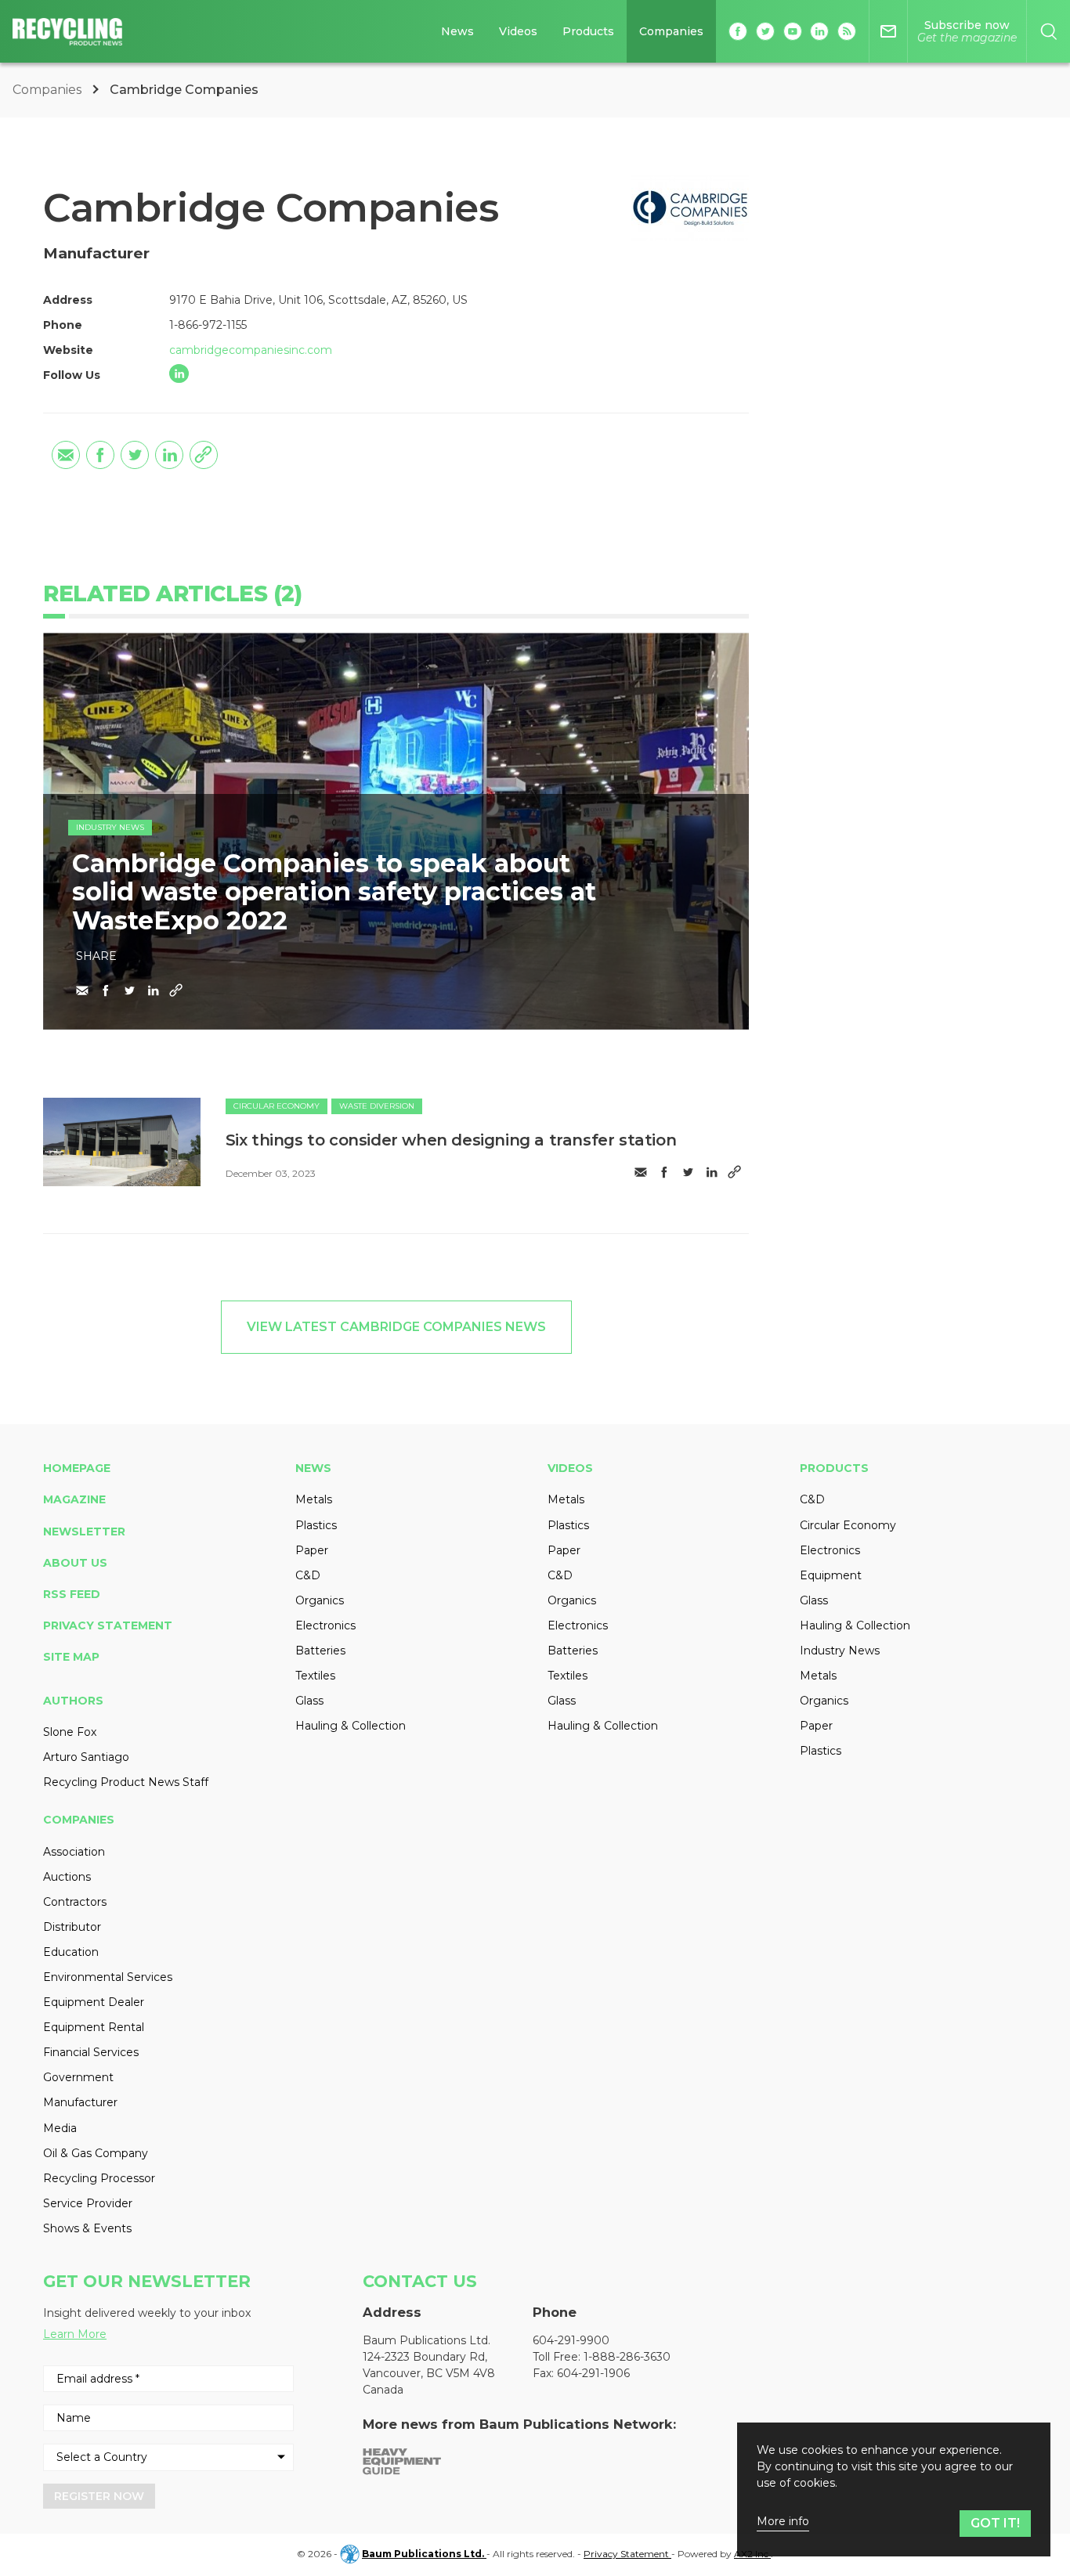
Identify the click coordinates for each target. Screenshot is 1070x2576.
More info (783, 2522)
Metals (314, 1499)
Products (588, 31)
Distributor (72, 1927)
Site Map (71, 1657)
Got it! (995, 2523)
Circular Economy (277, 1106)
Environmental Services (108, 1977)
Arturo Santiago (86, 1757)
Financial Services (91, 2052)
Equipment (831, 1575)
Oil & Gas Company (96, 2153)
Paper (312, 1550)
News (457, 31)
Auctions (67, 1877)
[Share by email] (66, 455)
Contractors (75, 1902)
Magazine (74, 1499)
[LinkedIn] (179, 374)
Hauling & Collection (351, 1726)
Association (74, 1852)
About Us (75, 1563)
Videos (518, 31)
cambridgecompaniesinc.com (251, 350)
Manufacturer (80, 2102)
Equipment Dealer (94, 2002)
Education (71, 1952)
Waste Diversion (377, 1106)
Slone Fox (70, 1732)
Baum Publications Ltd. (424, 2554)
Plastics (316, 1525)
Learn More (75, 2334)
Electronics (325, 1625)
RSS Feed (72, 1594)
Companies (671, 31)
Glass (309, 1701)
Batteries (320, 1651)
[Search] (1048, 31)
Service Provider (88, 2203)
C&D (308, 1575)
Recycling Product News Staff (126, 1782)
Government (78, 2077)
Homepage (77, 1468)
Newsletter (84, 1532)
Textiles (315, 1676)
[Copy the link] (204, 455)
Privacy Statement (108, 1625)
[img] (122, 1142)
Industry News (110, 827)
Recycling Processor (99, 2178)
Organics (320, 1600)
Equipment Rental (94, 2027)
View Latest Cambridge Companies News (396, 1327)
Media (60, 2128)
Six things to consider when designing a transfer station (451, 1140)
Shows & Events (87, 2228)
